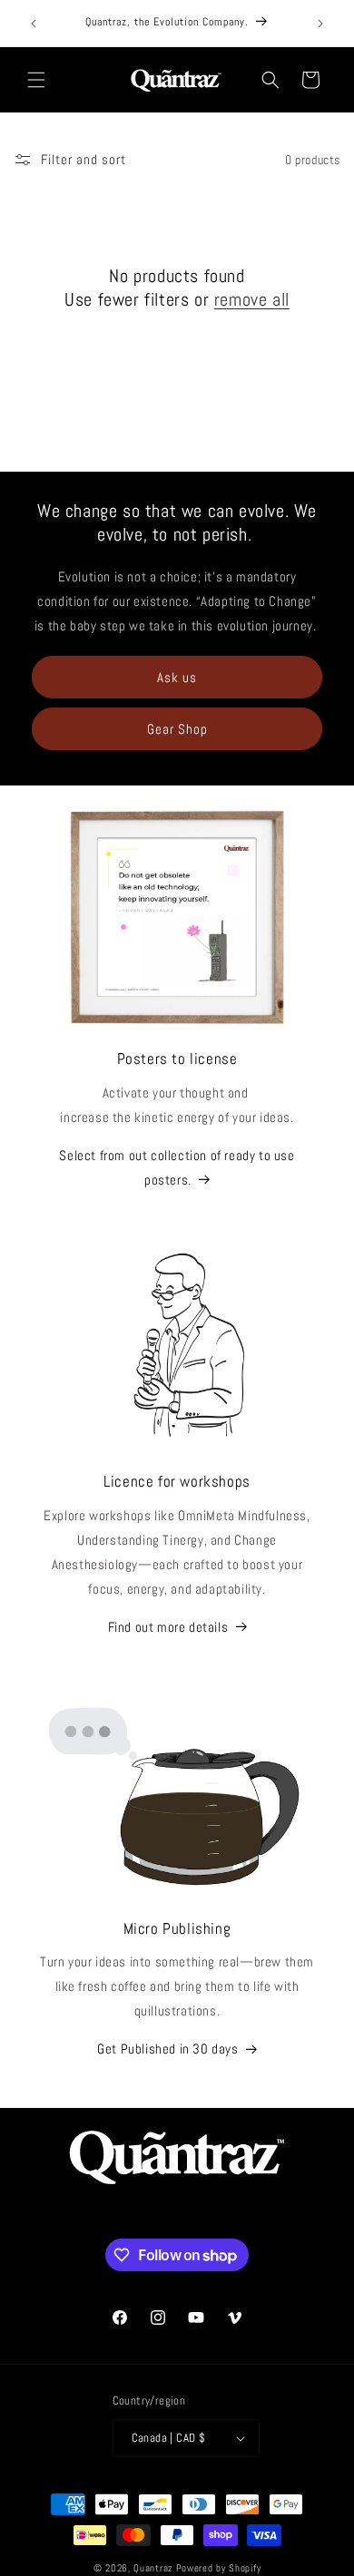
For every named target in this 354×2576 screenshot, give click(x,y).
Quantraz (153, 2568)
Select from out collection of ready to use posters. (177, 1167)
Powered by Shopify (219, 2568)
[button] (36, 80)
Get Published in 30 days (167, 2049)
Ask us (177, 677)
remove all (252, 299)
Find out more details (168, 1627)
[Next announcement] (320, 24)
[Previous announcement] (34, 24)
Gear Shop (177, 729)
